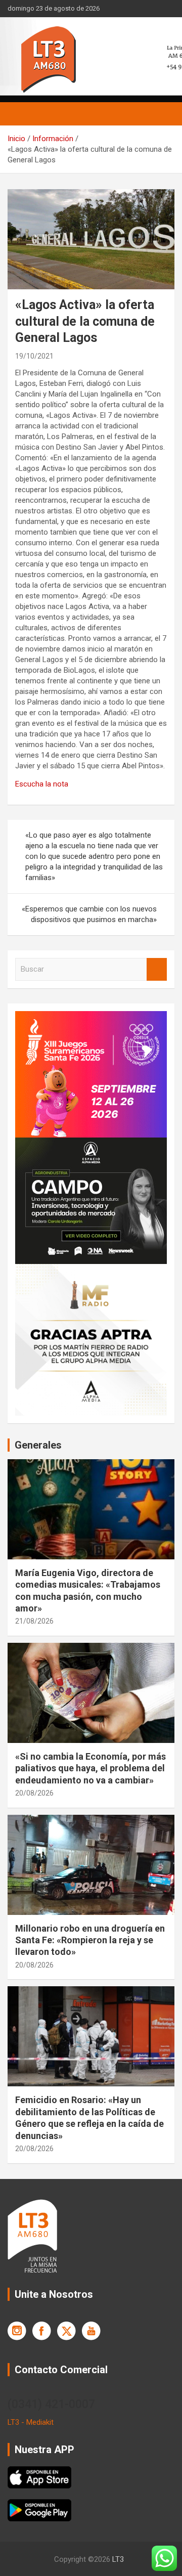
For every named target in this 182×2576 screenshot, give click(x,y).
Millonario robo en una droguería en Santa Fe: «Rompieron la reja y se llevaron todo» (90, 1940)
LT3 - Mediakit (31, 2422)
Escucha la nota (42, 784)
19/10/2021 (34, 356)
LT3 (118, 2559)
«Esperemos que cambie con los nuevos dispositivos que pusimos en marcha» (89, 914)
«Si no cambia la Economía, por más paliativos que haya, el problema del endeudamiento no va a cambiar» (90, 1768)
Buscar (157, 969)
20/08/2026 (34, 1793)
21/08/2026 (34, 1621)
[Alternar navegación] (20, 114)
